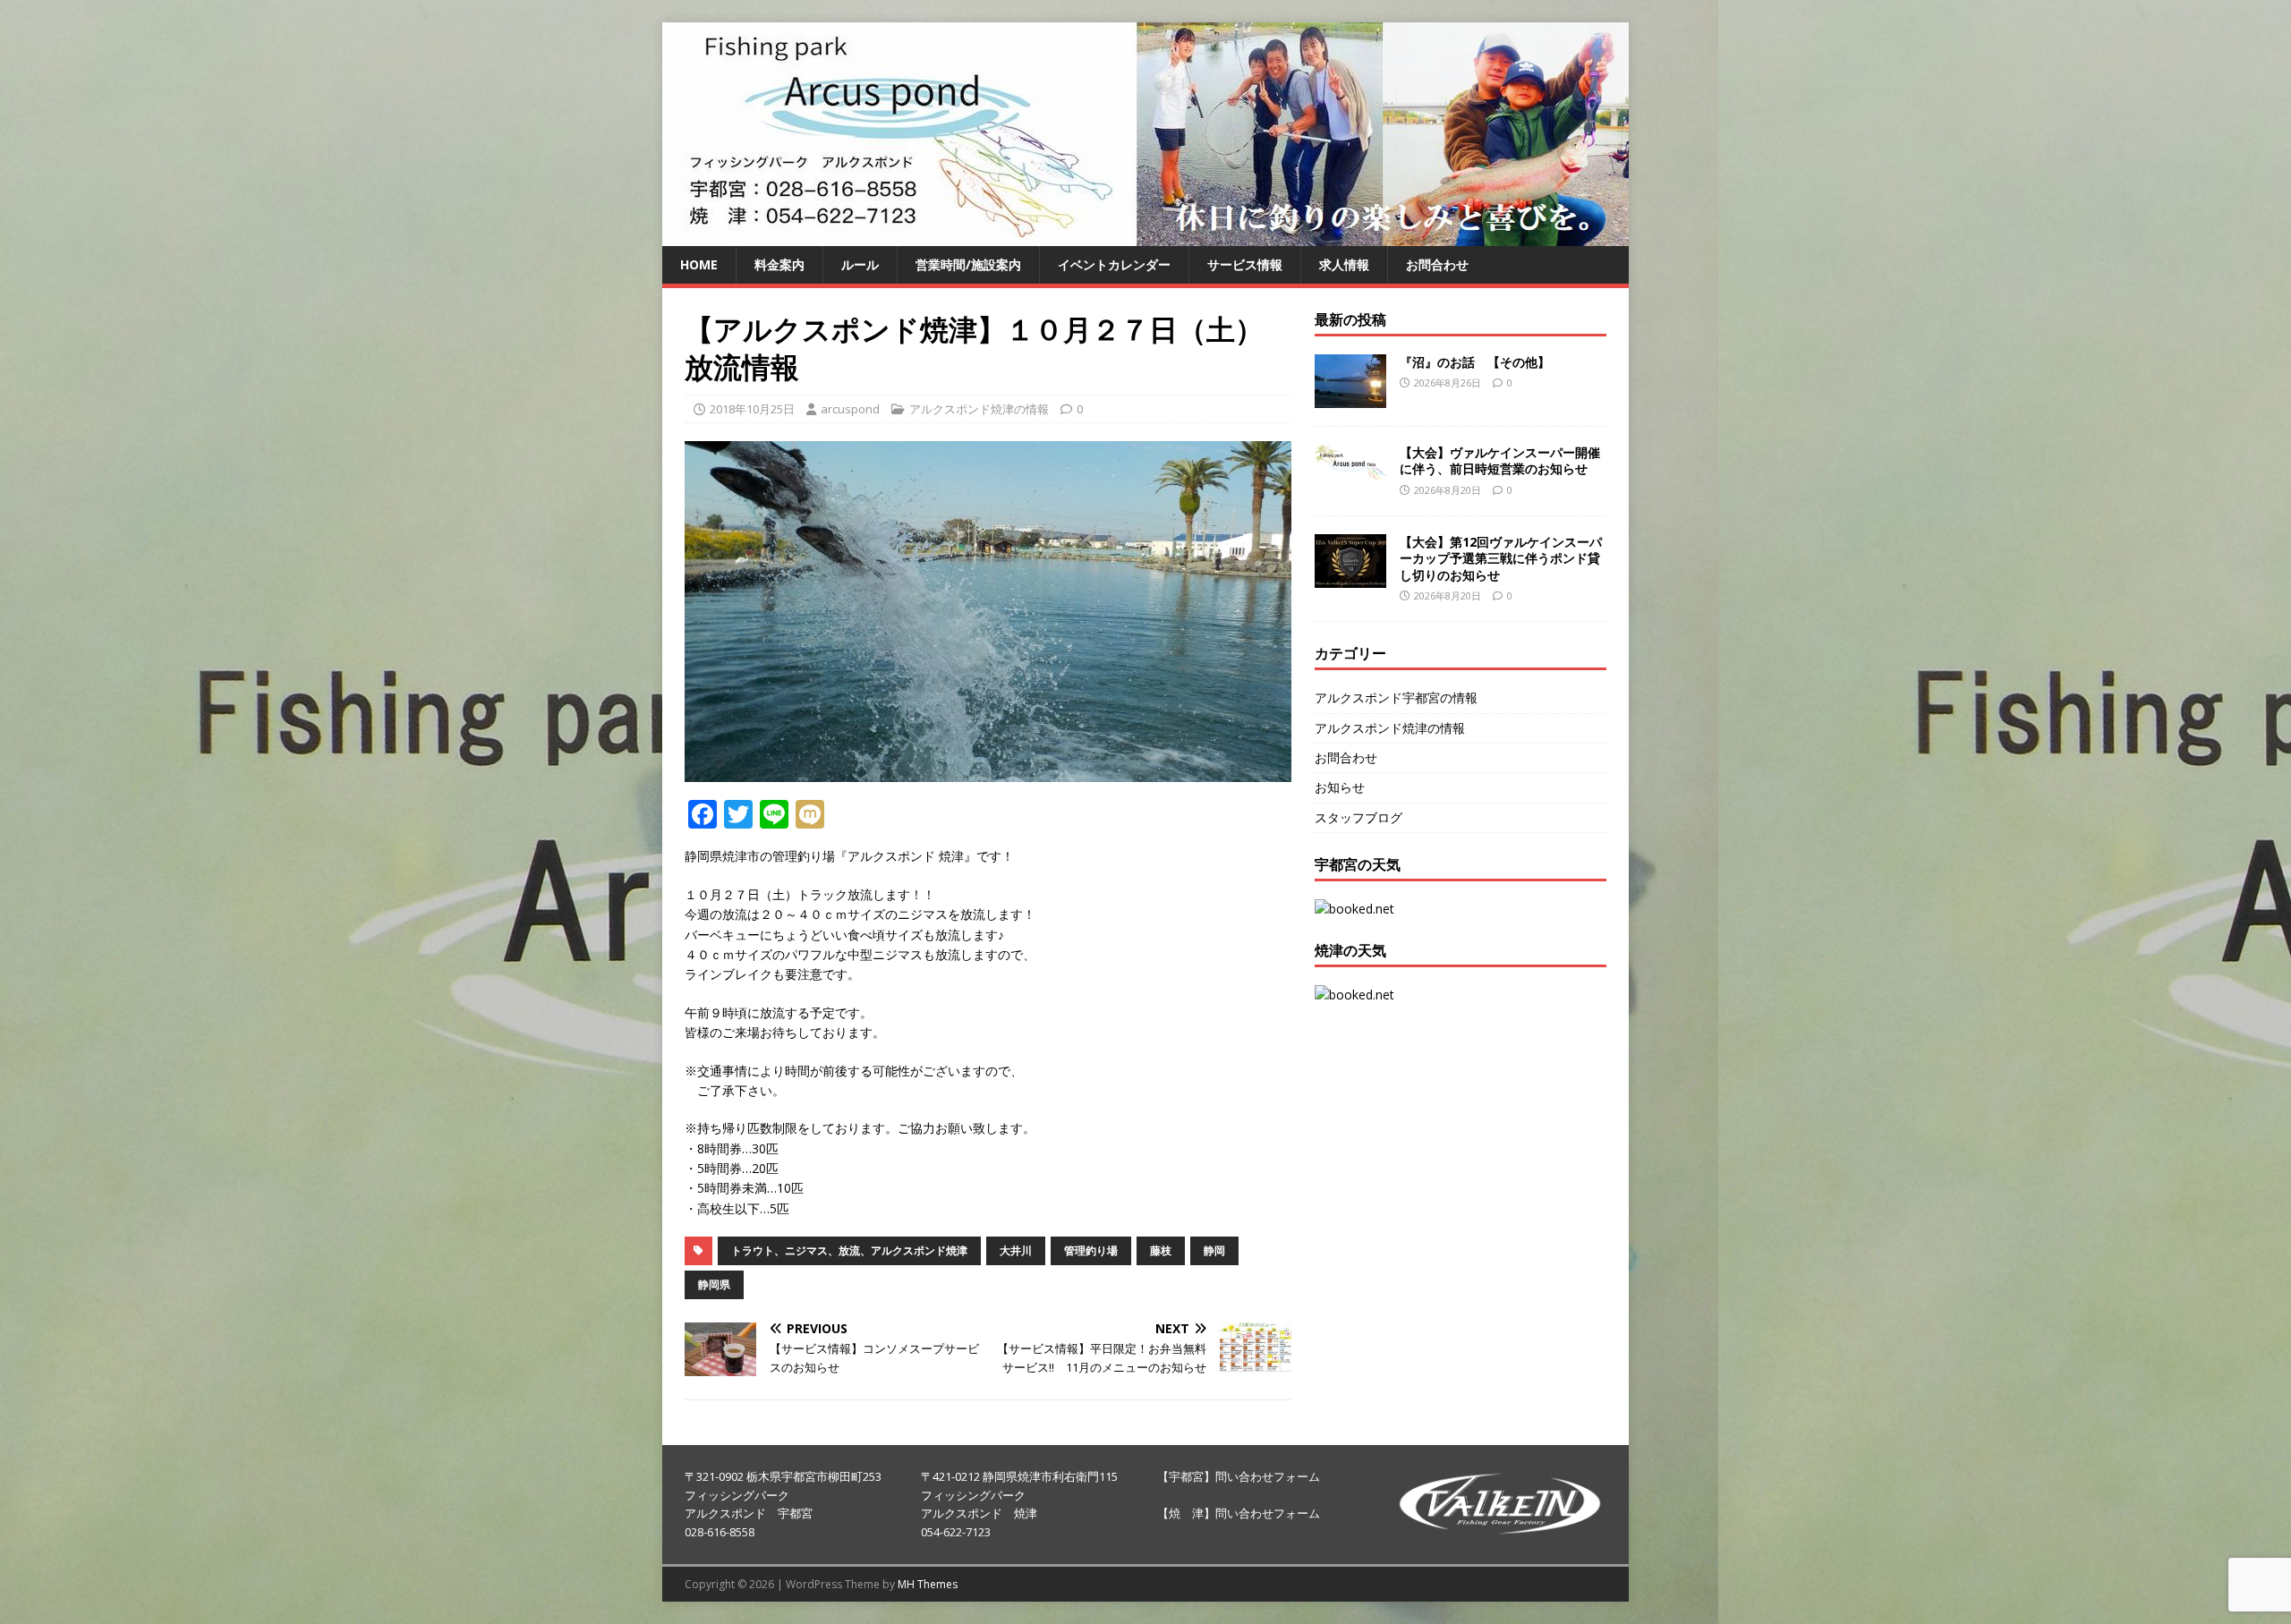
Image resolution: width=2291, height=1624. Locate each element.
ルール (860, 264)
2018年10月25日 (752, 409)
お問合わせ (1437, 264)
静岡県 (714, 1284)
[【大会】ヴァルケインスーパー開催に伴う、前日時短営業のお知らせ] (1350, 469)
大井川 (1016, 1250)
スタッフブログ (1358, 817)
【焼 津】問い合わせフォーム (1239, 1513)
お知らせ (1340, 787)
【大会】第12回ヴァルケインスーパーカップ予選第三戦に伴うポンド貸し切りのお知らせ (1501, 558)
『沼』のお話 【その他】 (1475, 362)
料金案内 (779, 264)
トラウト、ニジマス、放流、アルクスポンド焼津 (849, 1250)
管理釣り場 (1091, 1250)
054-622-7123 (956, 1532)
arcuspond (850, 409)
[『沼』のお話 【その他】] (1350, 398)
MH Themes (928, 1584)
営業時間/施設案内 (968, 264)
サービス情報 (1245, 264)
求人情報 (1344, 264)
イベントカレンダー (1114, 264)
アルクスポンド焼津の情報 (979, 409)
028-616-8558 (720, 1532)
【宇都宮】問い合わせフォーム (1239, 1476)
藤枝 (1161, 1250)
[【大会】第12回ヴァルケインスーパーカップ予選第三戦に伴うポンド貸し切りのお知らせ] (1350, 578)
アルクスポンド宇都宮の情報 (1396, 697)
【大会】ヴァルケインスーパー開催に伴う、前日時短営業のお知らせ (1500, 460)
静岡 (1214, 1250)
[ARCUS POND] (1145, 236)
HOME (699, 264)
